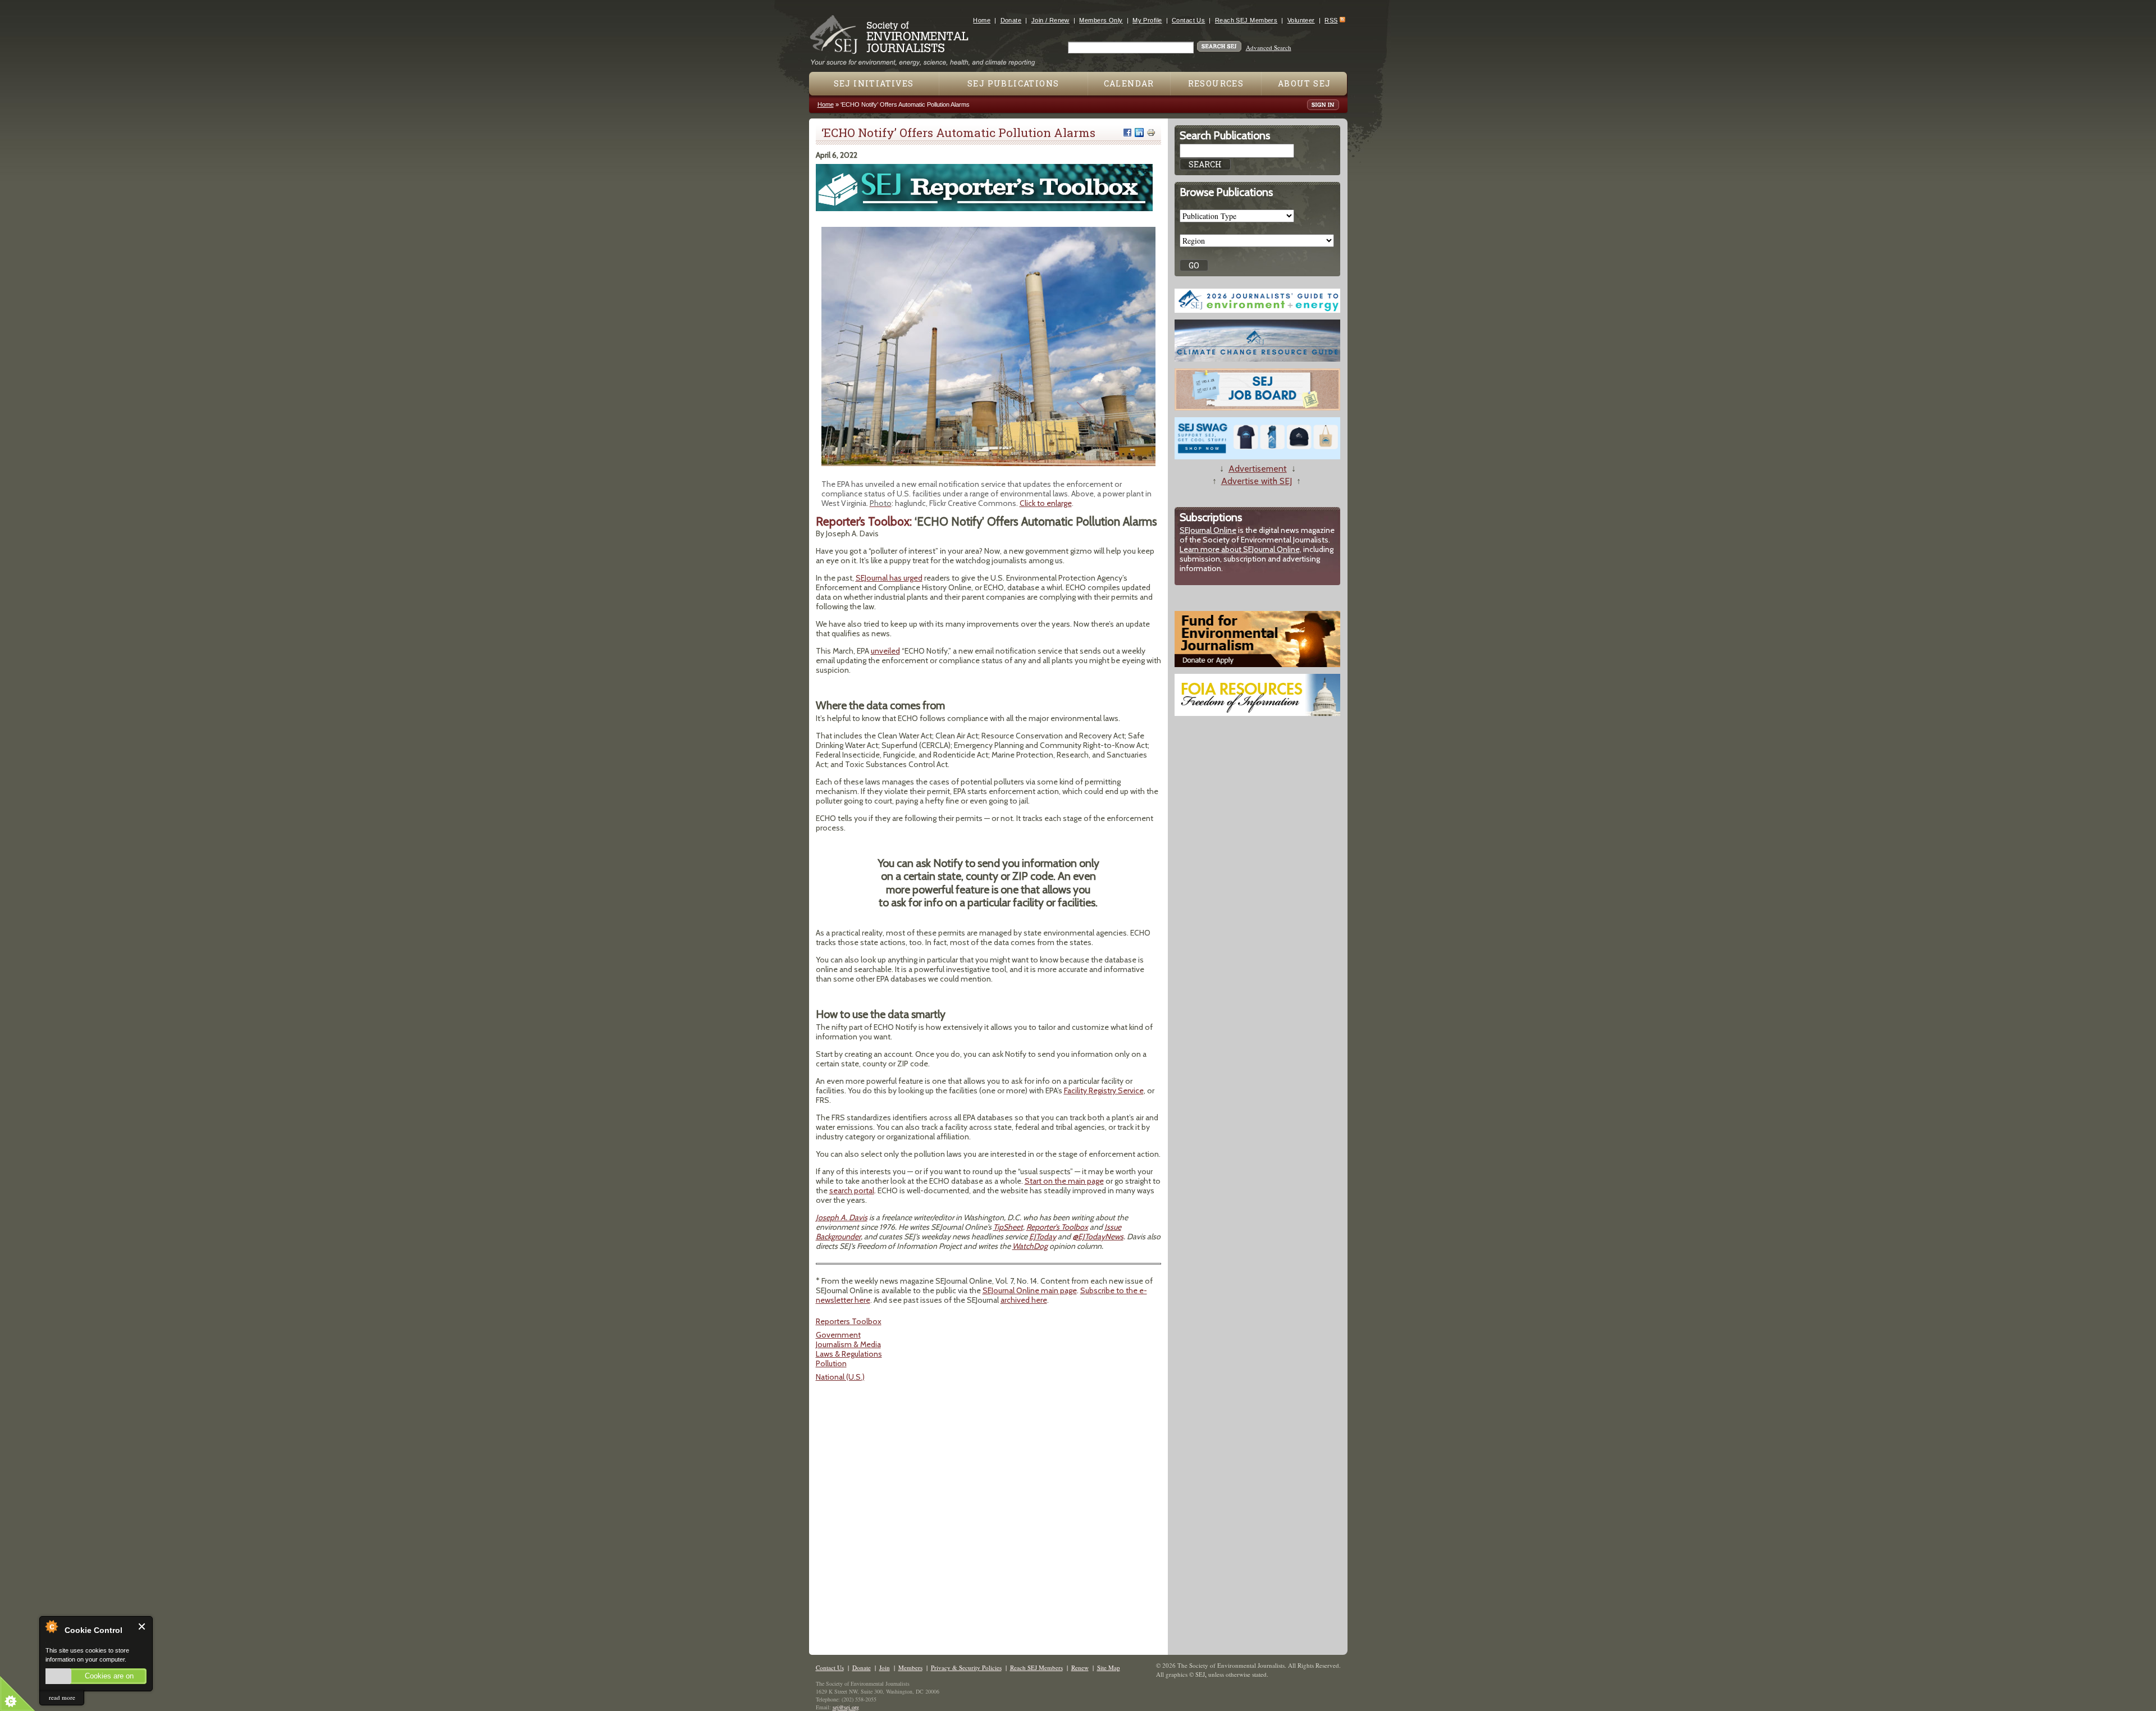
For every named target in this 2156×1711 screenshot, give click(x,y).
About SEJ (1305, 83)
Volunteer (1301, 20)
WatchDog (1030, 1246)
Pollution (831, 1363)
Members (910, 1667)
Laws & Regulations (849, 1354)
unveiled (885, 651)
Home (982, 20)
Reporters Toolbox (849, 1321)
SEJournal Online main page (1030, 1290)
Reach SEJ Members (1246, 20)
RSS (1331, 20)
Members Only (1101, 20)
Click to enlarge (1046, 503)
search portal (852, 1190)
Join (885, 1667)
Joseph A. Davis (842, 1217)
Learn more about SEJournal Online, (1241, 549)
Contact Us (1188, 20)
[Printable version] (1151, 133)
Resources (1216, 83)
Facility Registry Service (1104, 1091)
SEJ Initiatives (874, 83)
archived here (1024, 1300)
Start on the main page (1064, 1181)
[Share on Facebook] (1127, 133)
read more (62, 1697)
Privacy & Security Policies (966, 1667)
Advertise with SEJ (1257, 481)
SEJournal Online (1208, 530)
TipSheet (1008, 1227)
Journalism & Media (848, 1344)
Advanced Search (1269, 47)
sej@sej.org (846, 1707)
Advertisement (1258, 469)
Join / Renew (1050, 20)
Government (838, 1335)
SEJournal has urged (889, 578)
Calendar (1129, 83)
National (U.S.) (840, 1377)
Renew (1080, 1667)
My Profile (1147, 20)
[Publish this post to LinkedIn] (1139, 133)
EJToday (1043, 1237)
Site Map (1109, 1667)
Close (142, 1626)
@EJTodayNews (1098, 1237)
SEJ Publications (1013, 83)
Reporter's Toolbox (1057, 1227)
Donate (1011, 20)
